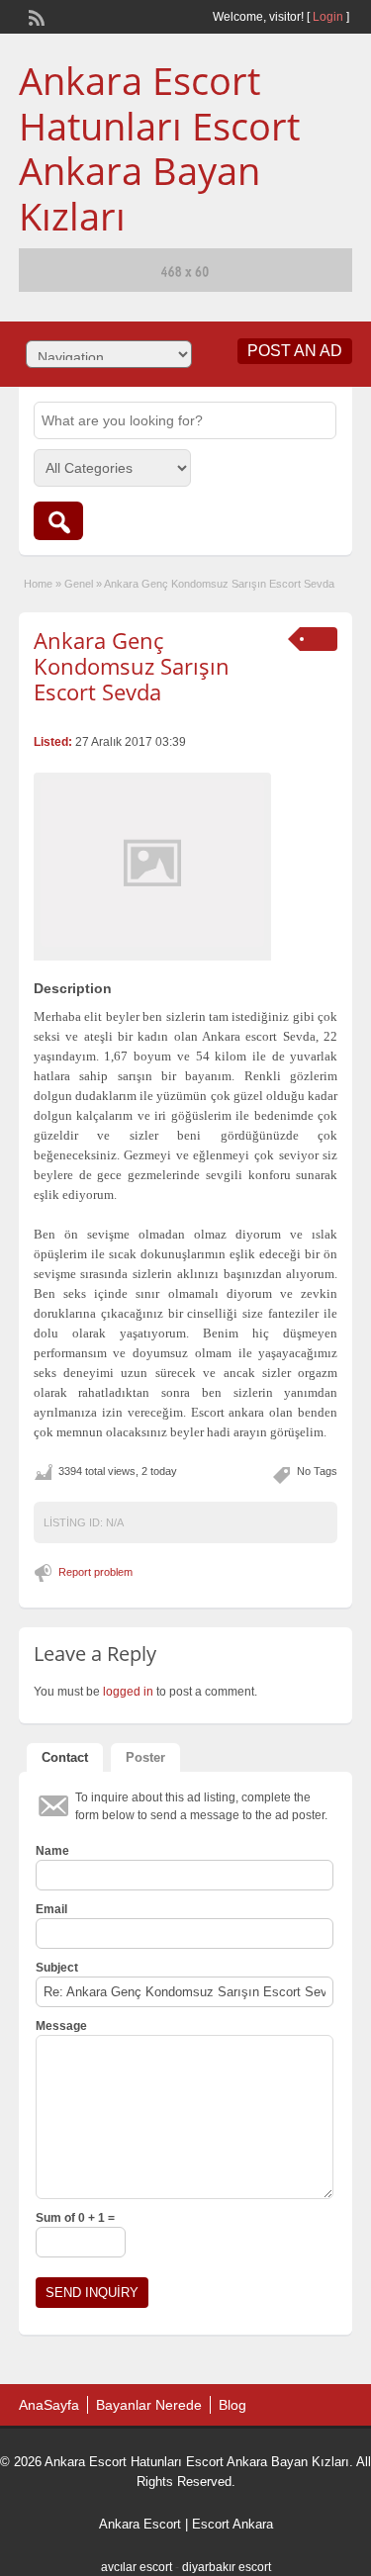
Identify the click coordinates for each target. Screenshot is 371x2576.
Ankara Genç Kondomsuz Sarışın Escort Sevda (132, 666)
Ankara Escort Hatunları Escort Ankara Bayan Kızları (159, 148)
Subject (57, 1968)
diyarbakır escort (227, 2567)
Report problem (95, 1572)
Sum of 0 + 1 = (75, 2218)
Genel (79, 584)
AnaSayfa (49, 2405)
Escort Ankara (232, 2524)
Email (51, 1909)
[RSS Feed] (35, 16)
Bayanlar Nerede (149, 2405)
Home (38, 584)
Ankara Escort (140, 2524)
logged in (128, 1692)
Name (52, 1851)
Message (61, 2026)
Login (328, 17)
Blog (232, 2405)
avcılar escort (137, 2567)
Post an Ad (295, 351)
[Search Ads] (58, 521)
